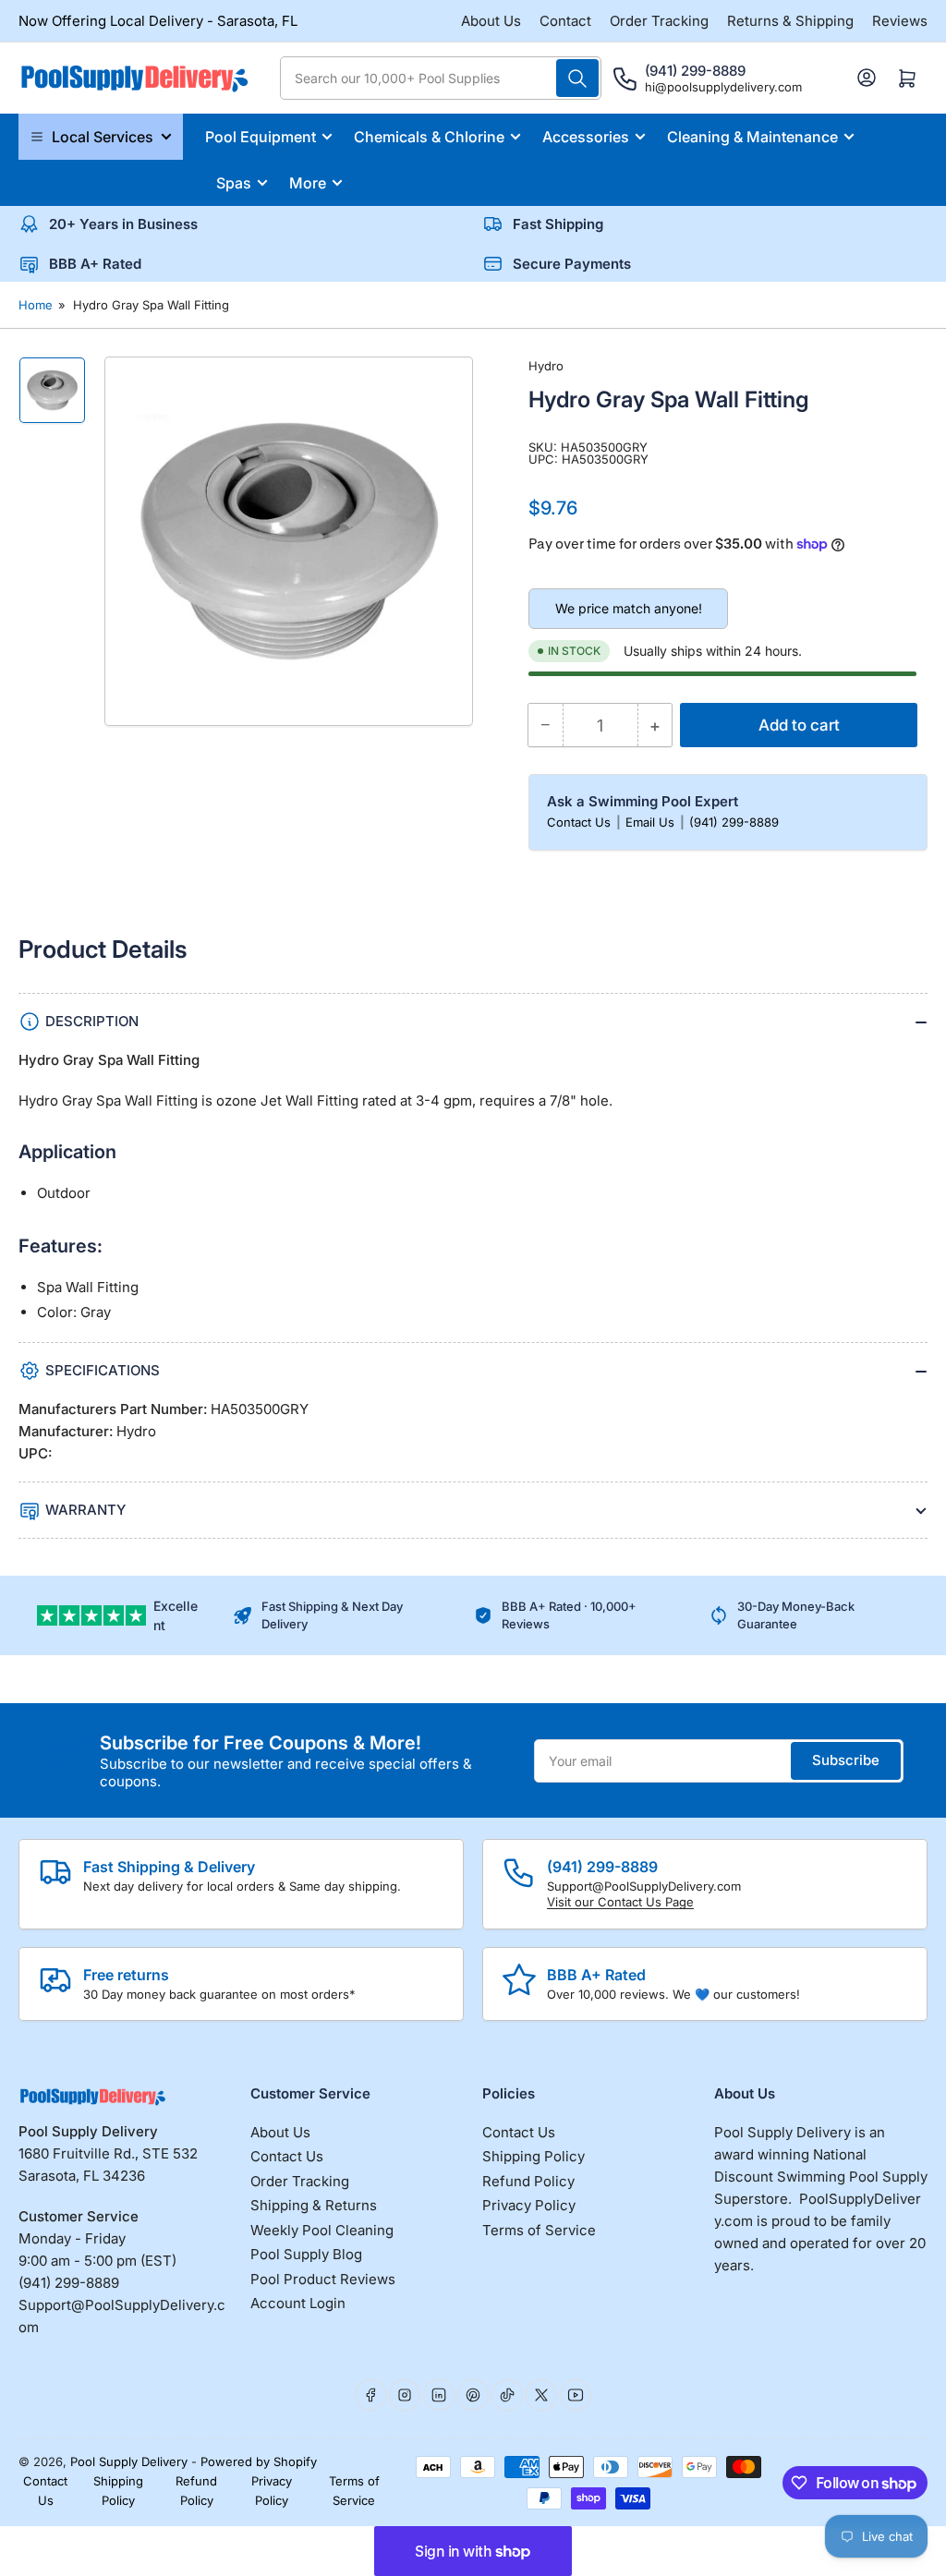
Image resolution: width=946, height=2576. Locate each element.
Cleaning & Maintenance (752, 137)
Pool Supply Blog (306, 2254)
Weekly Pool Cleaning (322, 2230)
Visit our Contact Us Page (620, 1902)
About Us (491, 21)
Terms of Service (539, 2230)
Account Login (298, 2303)
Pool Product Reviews (323, 2279)
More (308, 183)
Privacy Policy (529, 2205)
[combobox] (441, 78)
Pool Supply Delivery (129, 2461)
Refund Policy (528, 2181)
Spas (234, 183)
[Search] (577, 78)
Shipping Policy (534, 2156)
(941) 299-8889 (734, 822)
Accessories (586, 137)
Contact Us (581, 822)
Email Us (652, 822)
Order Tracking (659, 21)
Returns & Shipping (790, 21)
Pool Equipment (261, 137)
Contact (565, 21)
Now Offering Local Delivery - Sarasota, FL (158, 21)
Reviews (900, 21)
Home (36, 305)
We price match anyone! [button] (629, 608)
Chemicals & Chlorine (429, 137)
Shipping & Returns (314, 2205)
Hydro (546, 366)
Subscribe (846, 1760)
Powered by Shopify (259, 2461)
